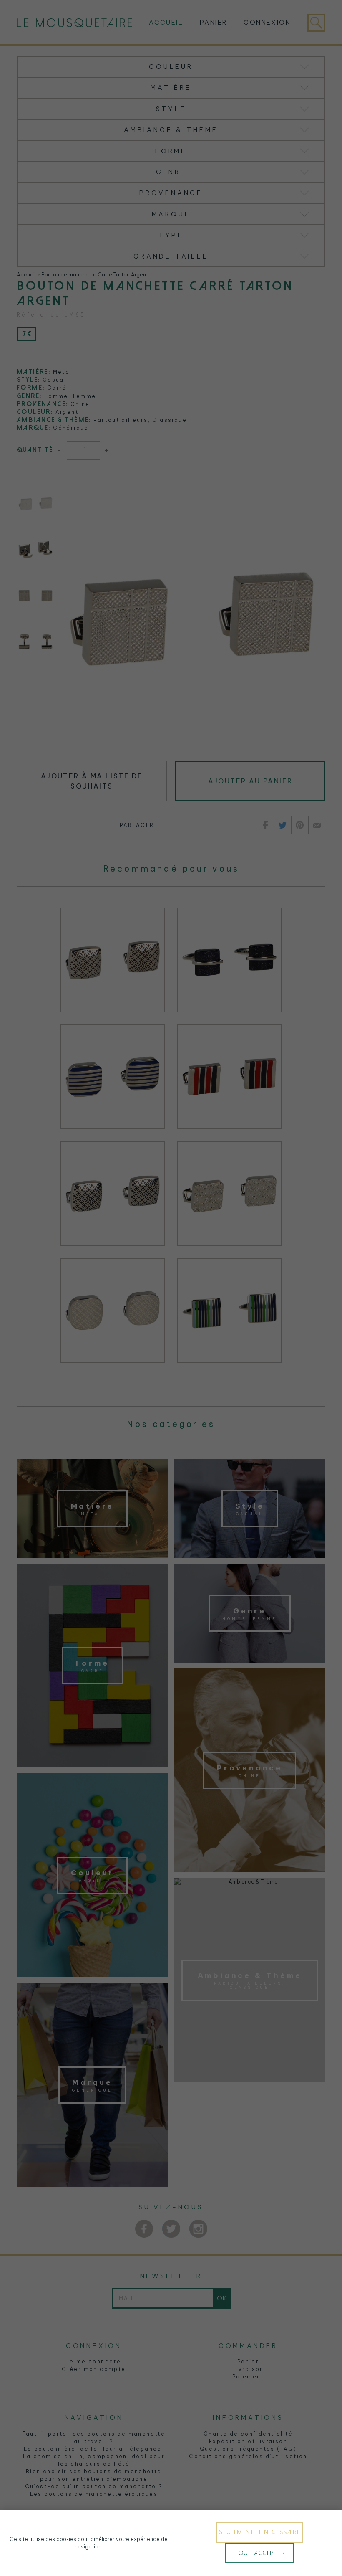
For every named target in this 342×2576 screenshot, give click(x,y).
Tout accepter (260, 2553)
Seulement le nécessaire (259, 2532)
